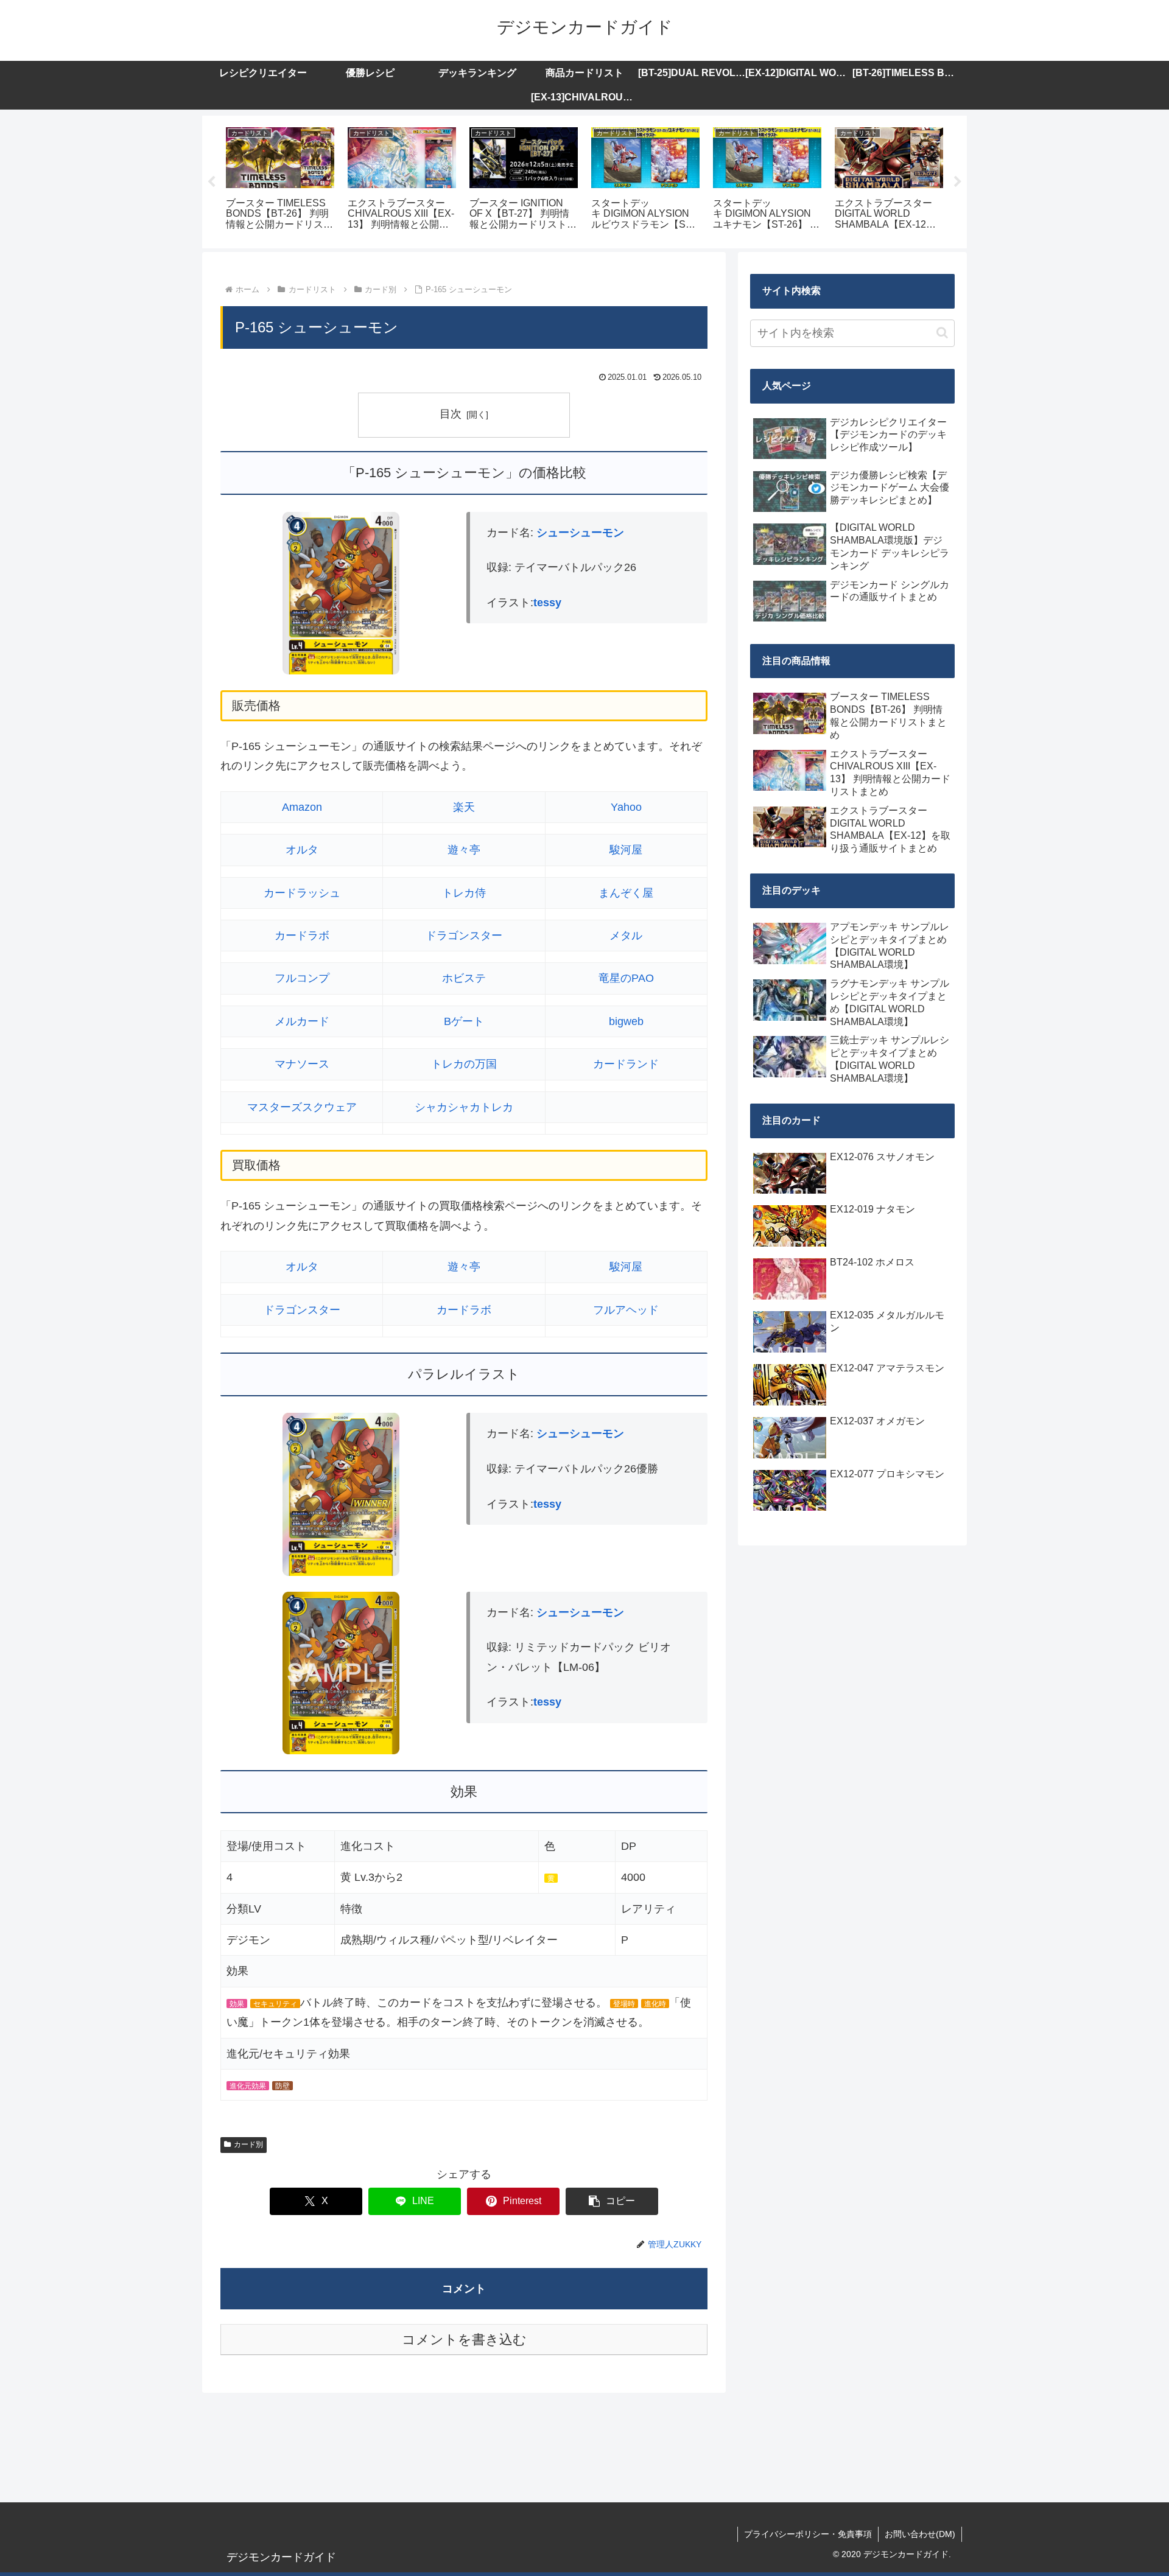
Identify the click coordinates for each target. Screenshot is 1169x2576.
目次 (451, 414)
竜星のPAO (626, 978)
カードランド (626, 1064)
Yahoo (626, 807)
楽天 (464, 807)
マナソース (302, 1064)
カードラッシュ (302, 893)
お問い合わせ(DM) (920, 2534)
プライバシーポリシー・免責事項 (808, 2534)
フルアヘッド (626, 1310)
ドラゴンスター (464, 936)
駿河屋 (626, 850)
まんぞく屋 (626, 893)
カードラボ (302, 936)
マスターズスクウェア (302, 1107)
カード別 (248, 2144)
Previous (211, 182)
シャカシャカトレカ (464, 1107)
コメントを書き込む (464, 2340)
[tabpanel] (280, 180)
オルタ (302, 850)
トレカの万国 (464, 1064)
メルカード (302, 1021)
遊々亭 (464, 850)
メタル (626, 936)
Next (958, 182)
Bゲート (464, 1021)
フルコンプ (302, 978)
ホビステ (464, 978)
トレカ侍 (464, 893)
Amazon (302, 807)
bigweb (626, 1021)
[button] (612, 2201)
